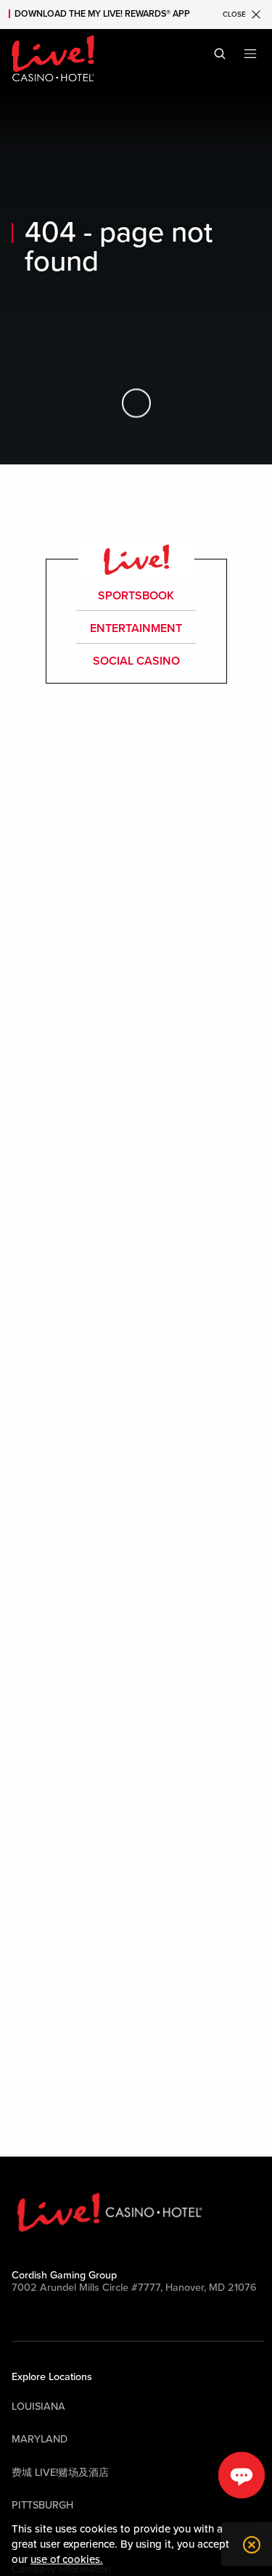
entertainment (136, 628)
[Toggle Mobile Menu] (250, 54)
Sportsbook (136, 596)
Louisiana (38, 2407)
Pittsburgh (42, 2505)
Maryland (40, 2439)
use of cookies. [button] (67, 2559)
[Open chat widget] (242, 2475)
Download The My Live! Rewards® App (102, 14)
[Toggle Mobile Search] (220, 54)
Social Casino (136, 661)
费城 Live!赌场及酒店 (60, 2473)
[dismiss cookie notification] (248, 2545)
